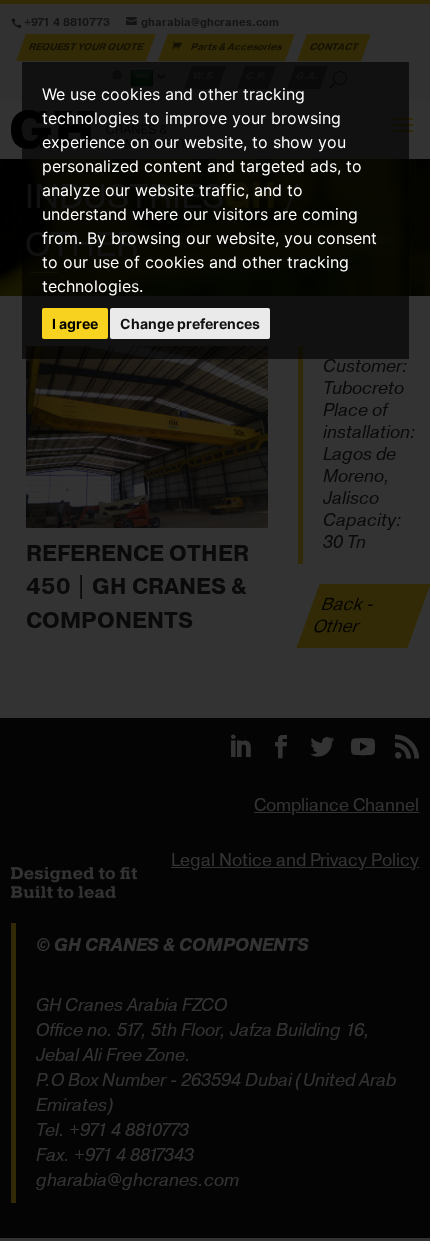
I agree (75, 323)
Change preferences (190, 323)
